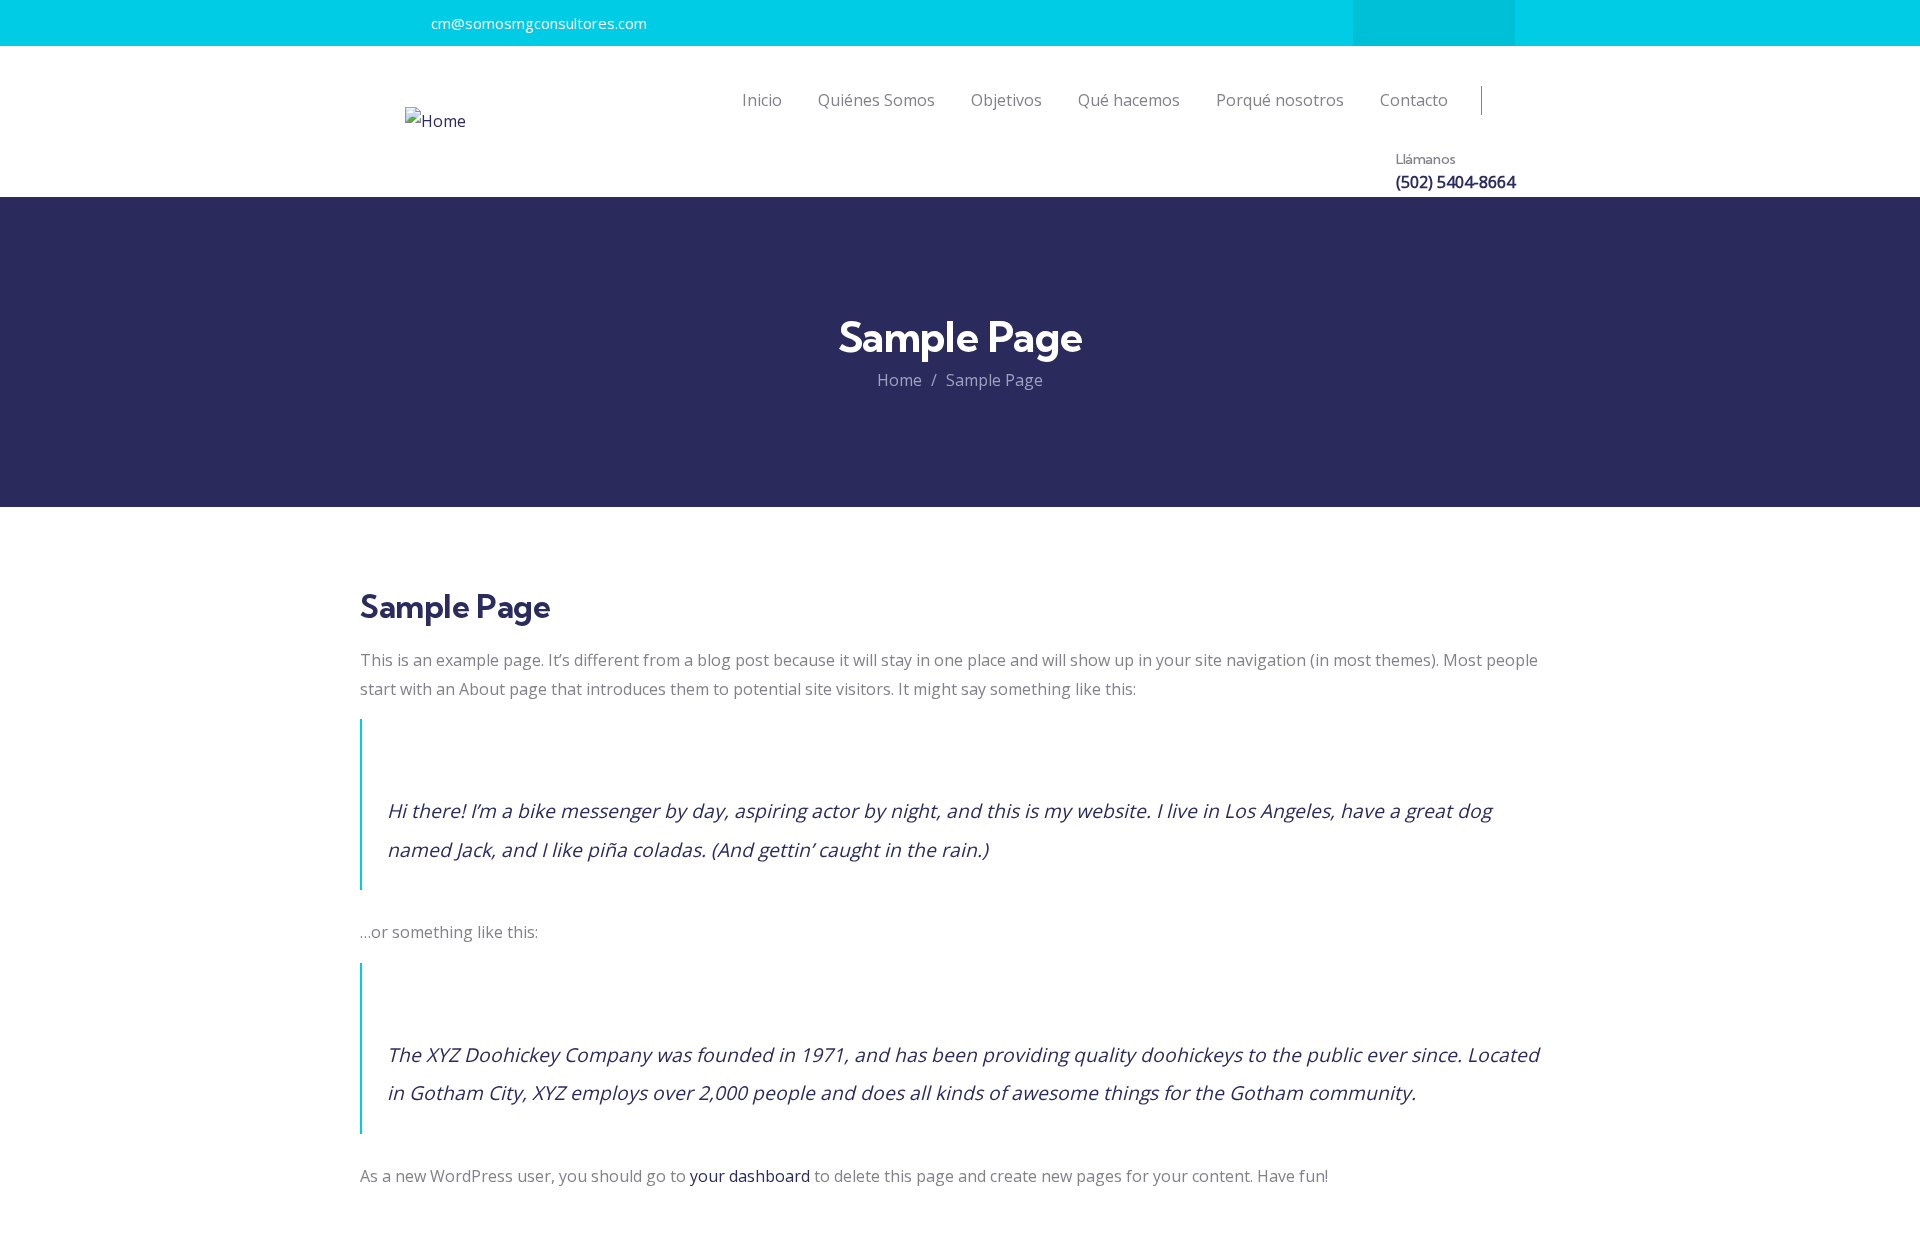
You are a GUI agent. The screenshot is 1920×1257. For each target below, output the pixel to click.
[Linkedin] (1473, 23)
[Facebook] (1395, 23)
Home (899, 380)
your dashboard (750, 1176)
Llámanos (1426, 159)
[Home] (435, 121)
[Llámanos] (1362, 173)
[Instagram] (1434, 23)
